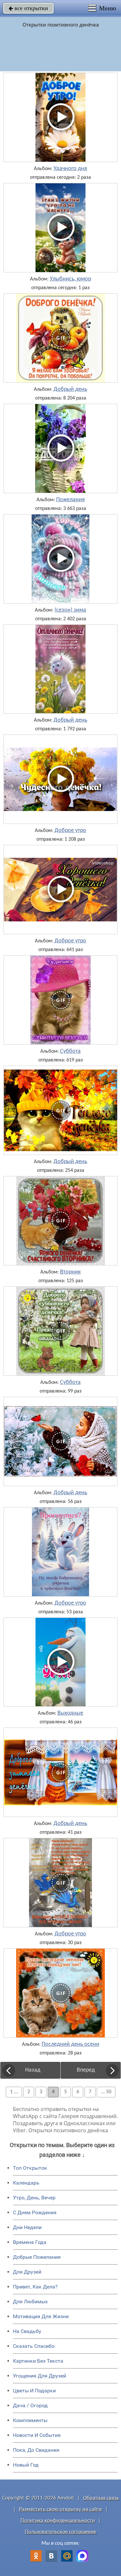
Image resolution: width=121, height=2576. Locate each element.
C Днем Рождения (35, 2212)
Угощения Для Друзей (40, 2376)
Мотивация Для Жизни (41, 2316)
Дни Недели (27, 2227)
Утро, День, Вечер (34, 2198)
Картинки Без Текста (38, 2361)
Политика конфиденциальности (58, 2521)
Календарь (26, 2183)
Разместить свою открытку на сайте (60, 2509)
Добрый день (70, 390)
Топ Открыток (30, 2168)
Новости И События (37, 2435)
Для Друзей (27, 2272)
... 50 (106, 2092)
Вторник (70, 1272)
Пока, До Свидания (36, 2450)
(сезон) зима (70, 610)
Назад (33, 2070)
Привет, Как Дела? (35, 2287)
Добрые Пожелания (37, 2257)
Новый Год (26, 2465)
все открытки (28, 8)
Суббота (70, 1051)
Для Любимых (30, 2302)
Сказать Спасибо (34, 2346)
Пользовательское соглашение (60, 2532)
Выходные (70, 1713)
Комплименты (30, 2420)
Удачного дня (70, 169)
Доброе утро (70, 831)
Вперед (86, 2070)
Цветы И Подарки (34, 2391)
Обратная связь (101, 2498)
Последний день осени (71, 2044)
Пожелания (71, 500)
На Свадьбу (27, 2331)
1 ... (14, 2092)
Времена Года (30, 2242)
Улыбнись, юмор (70, 279)
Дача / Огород (30, 2405)
